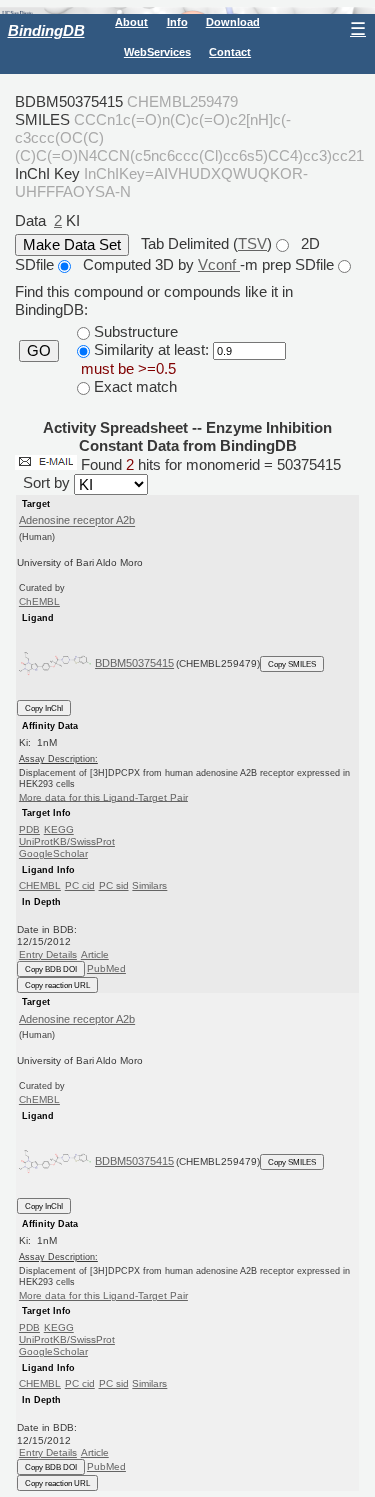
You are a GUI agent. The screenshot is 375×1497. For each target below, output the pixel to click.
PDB (29, 829)
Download (233, 22)
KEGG (59, 829)
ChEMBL (39, 601)
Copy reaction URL (57, 985)
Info (177, 22)
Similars (149, 885)
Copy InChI (44, 708)
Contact (230, 52)
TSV (252, 243)
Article (95, 954)
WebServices (157, 52)
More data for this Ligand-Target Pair (103, 796)
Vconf (219, 264)
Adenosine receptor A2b (77, 521)
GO (39, 351)
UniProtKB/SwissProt (67, 841)
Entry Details (48, 954)
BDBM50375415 (134, 663)
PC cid (80, 885)
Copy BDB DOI (51, 969)
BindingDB (46, 30)
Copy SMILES (292, 664)
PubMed (106, 968)
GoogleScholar (53, 853)
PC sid (114, 885)
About (131, 22)
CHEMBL (40, 885)
